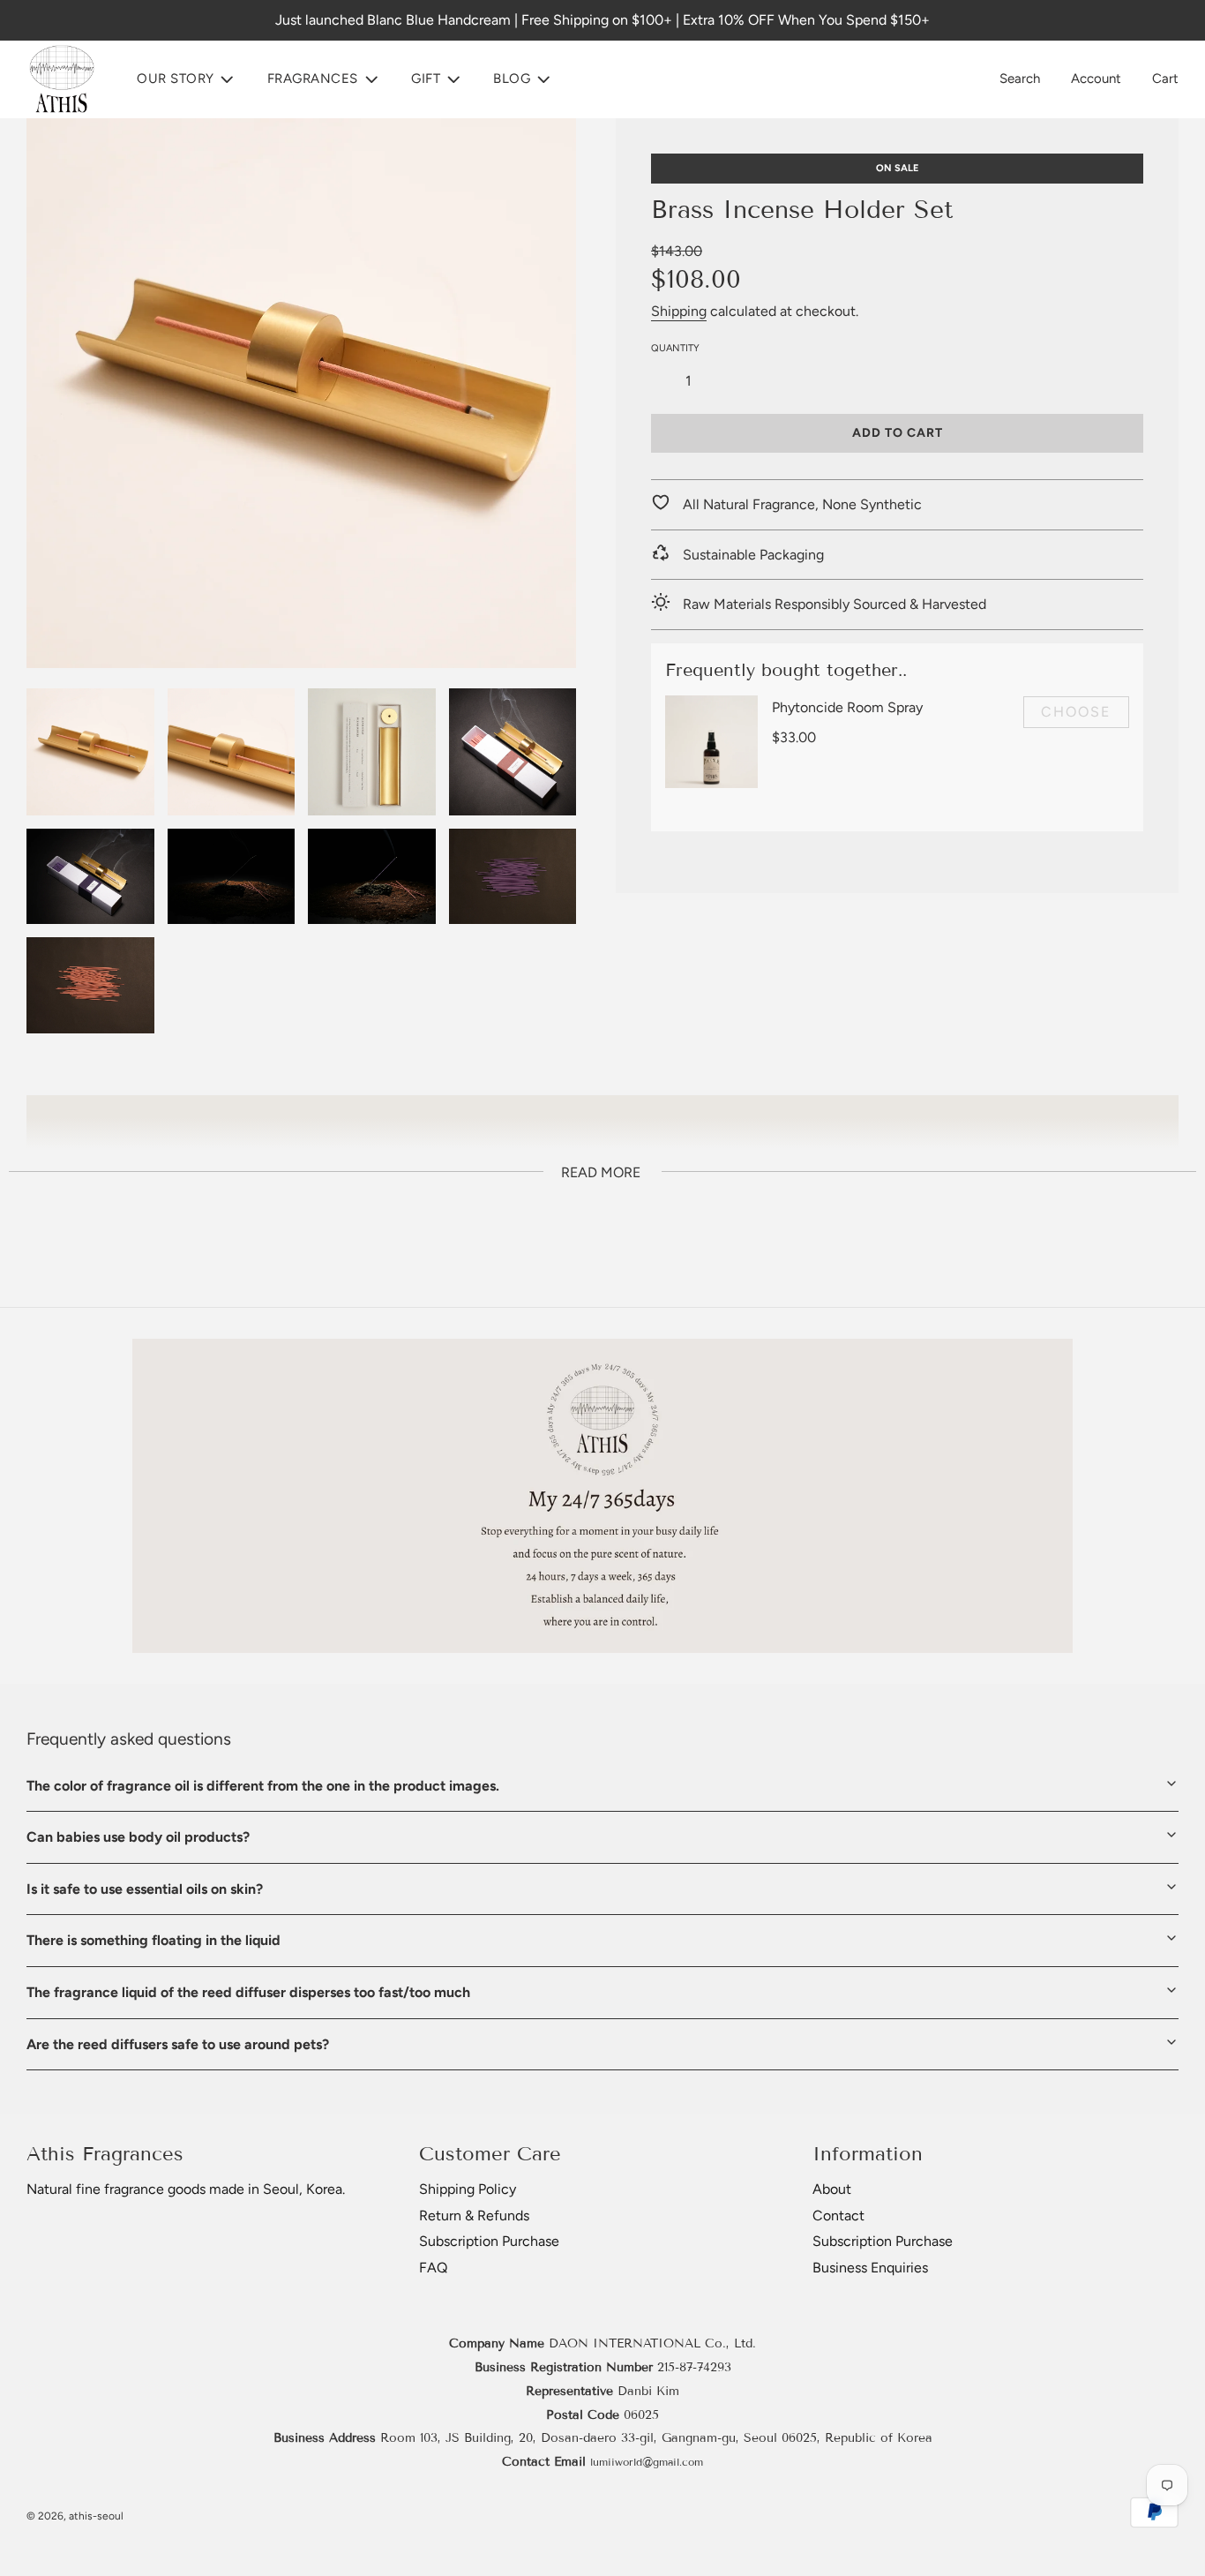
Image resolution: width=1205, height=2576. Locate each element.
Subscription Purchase (489, 2241)
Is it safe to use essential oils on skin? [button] (145, 1889)
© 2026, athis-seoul (75, 2516)
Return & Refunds (474, 2216)
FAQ (433, 2268)
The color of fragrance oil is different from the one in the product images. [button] (263, 1786)
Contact (838, 2216)
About (832, 2189)
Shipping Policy (468, 2189)
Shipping (679, 310)
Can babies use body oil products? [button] (138, 1837)
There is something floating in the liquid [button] (153, 1940)
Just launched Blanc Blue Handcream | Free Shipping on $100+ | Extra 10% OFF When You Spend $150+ (602, 20)
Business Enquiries (870, 2268)
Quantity (675, 347)
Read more (601, 1172)
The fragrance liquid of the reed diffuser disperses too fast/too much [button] (248, 1992)
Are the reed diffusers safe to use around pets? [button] (178, 2044)
